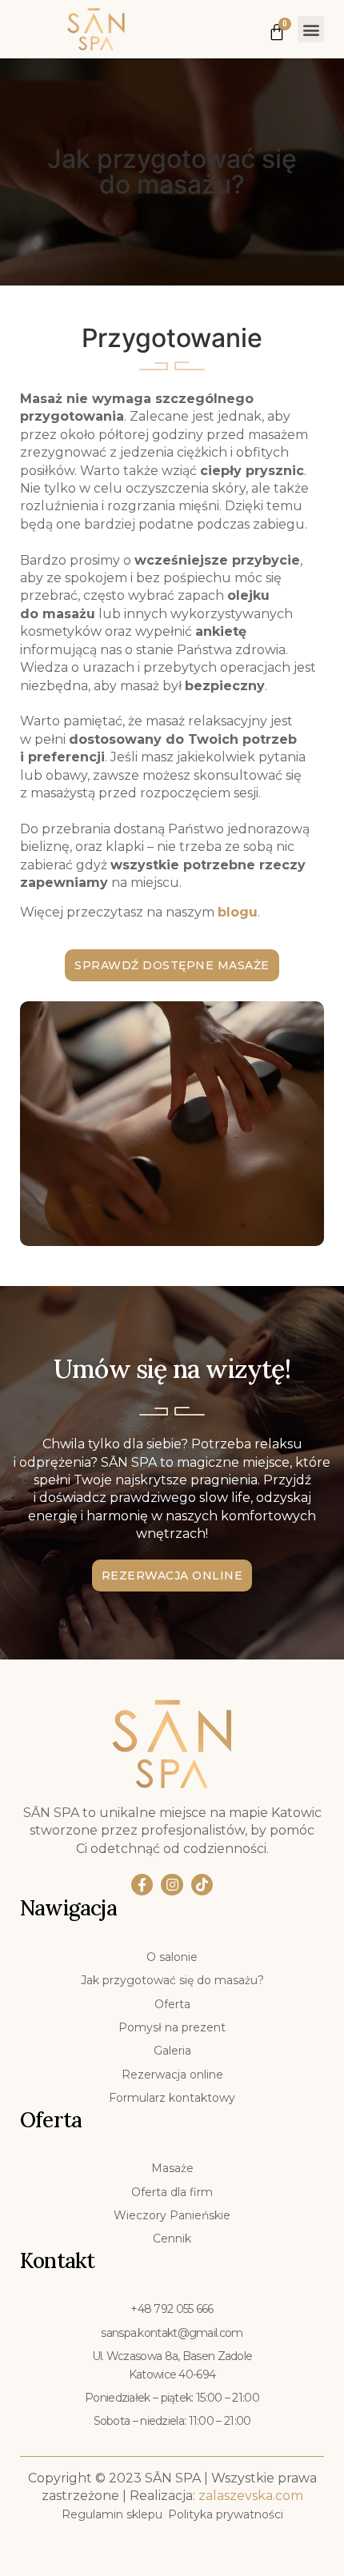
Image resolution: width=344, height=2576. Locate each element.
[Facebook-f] (142, 1885)
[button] (311, 29)
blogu (238, 912)
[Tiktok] (202, 1885)
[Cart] (277, 28)
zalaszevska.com (251, 2496)
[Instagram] (172, 1885)
